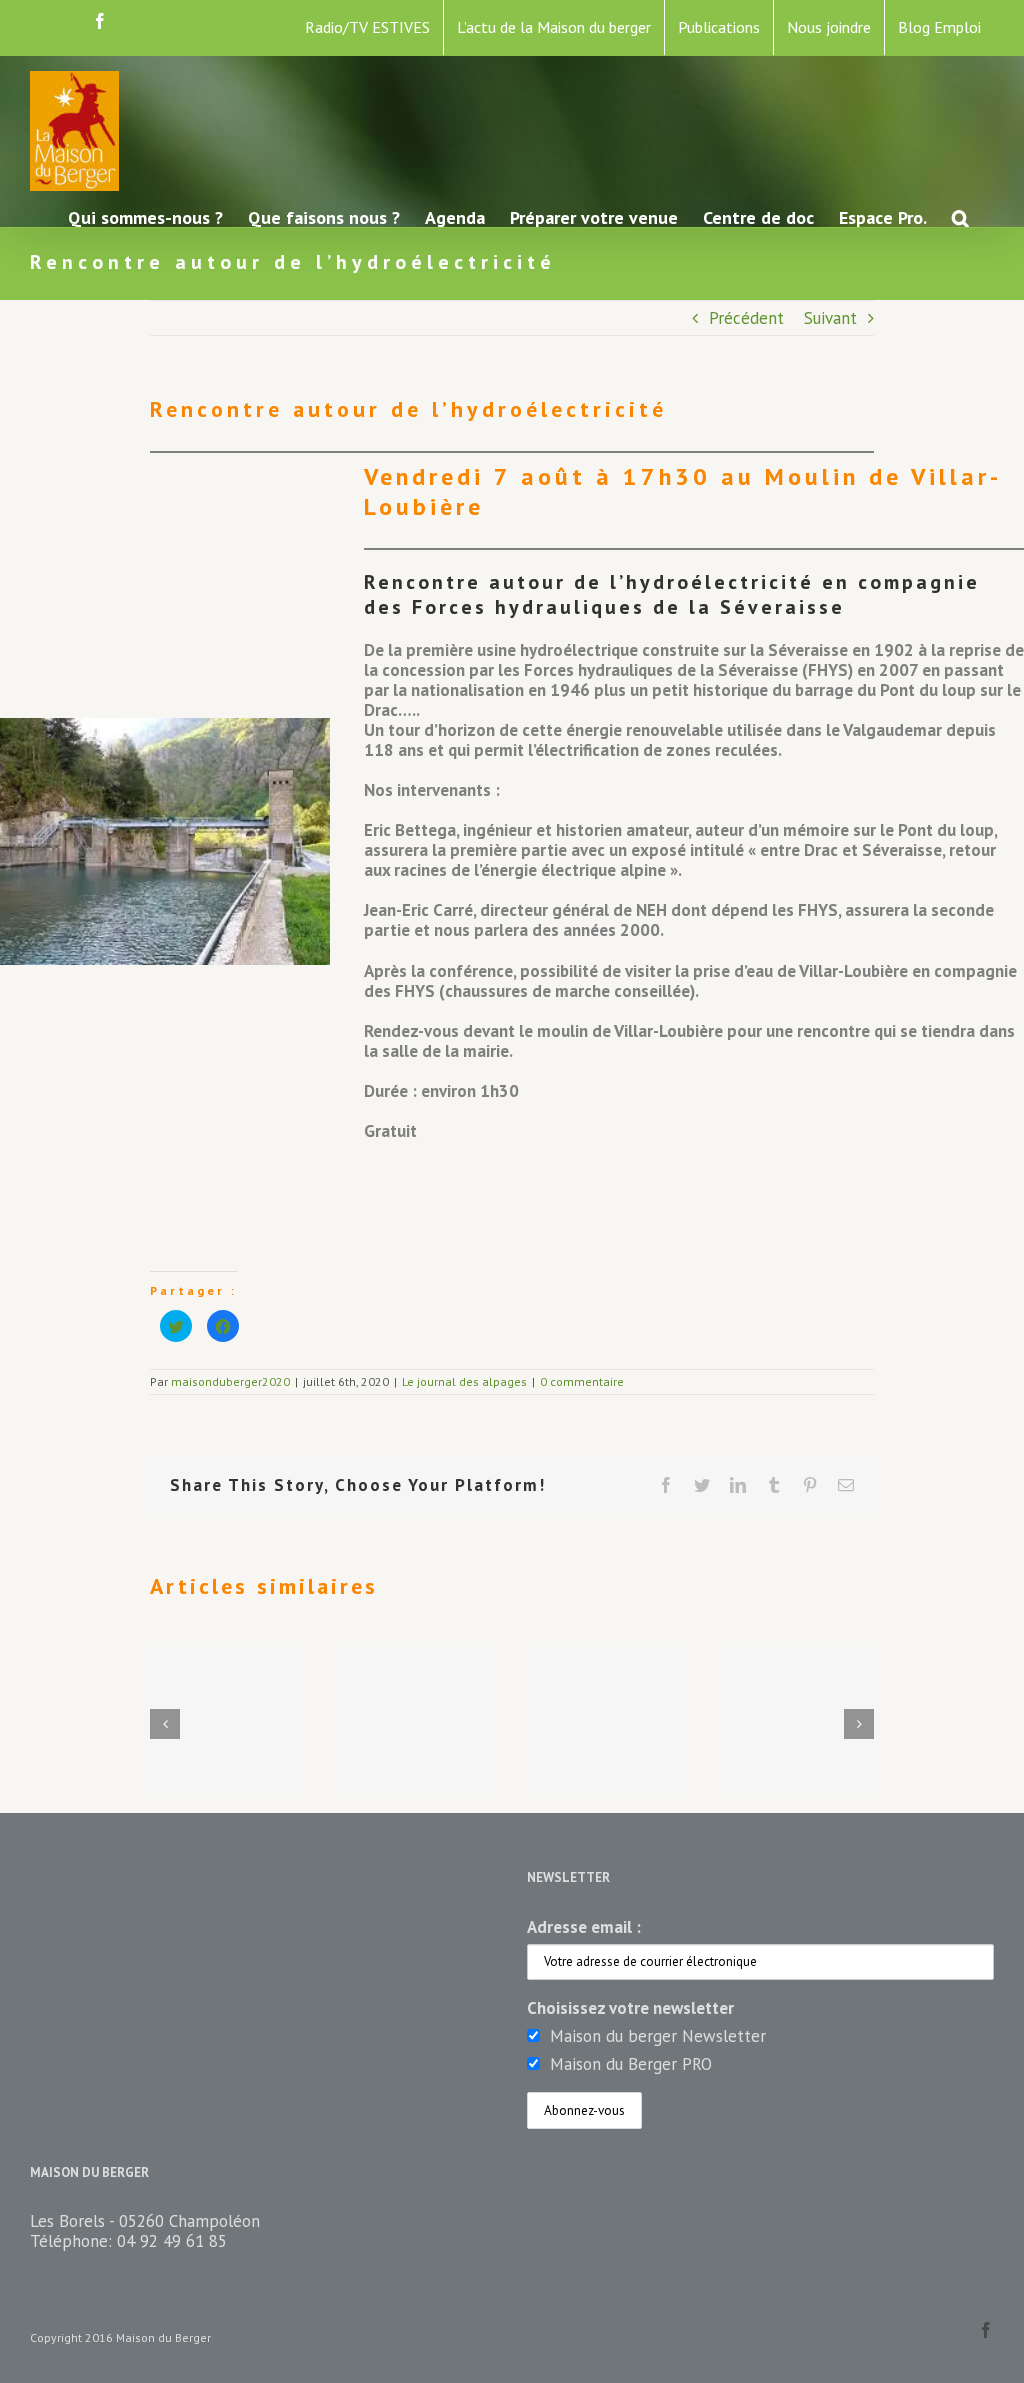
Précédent (746, 318)
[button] (960, 216)
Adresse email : (584, 1927)
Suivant (830, 318)
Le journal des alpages (464, 1381)
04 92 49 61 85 (172, 2241)
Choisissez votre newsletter (630, 2008)
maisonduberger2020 (230, 1381)
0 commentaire (582, 1381)
